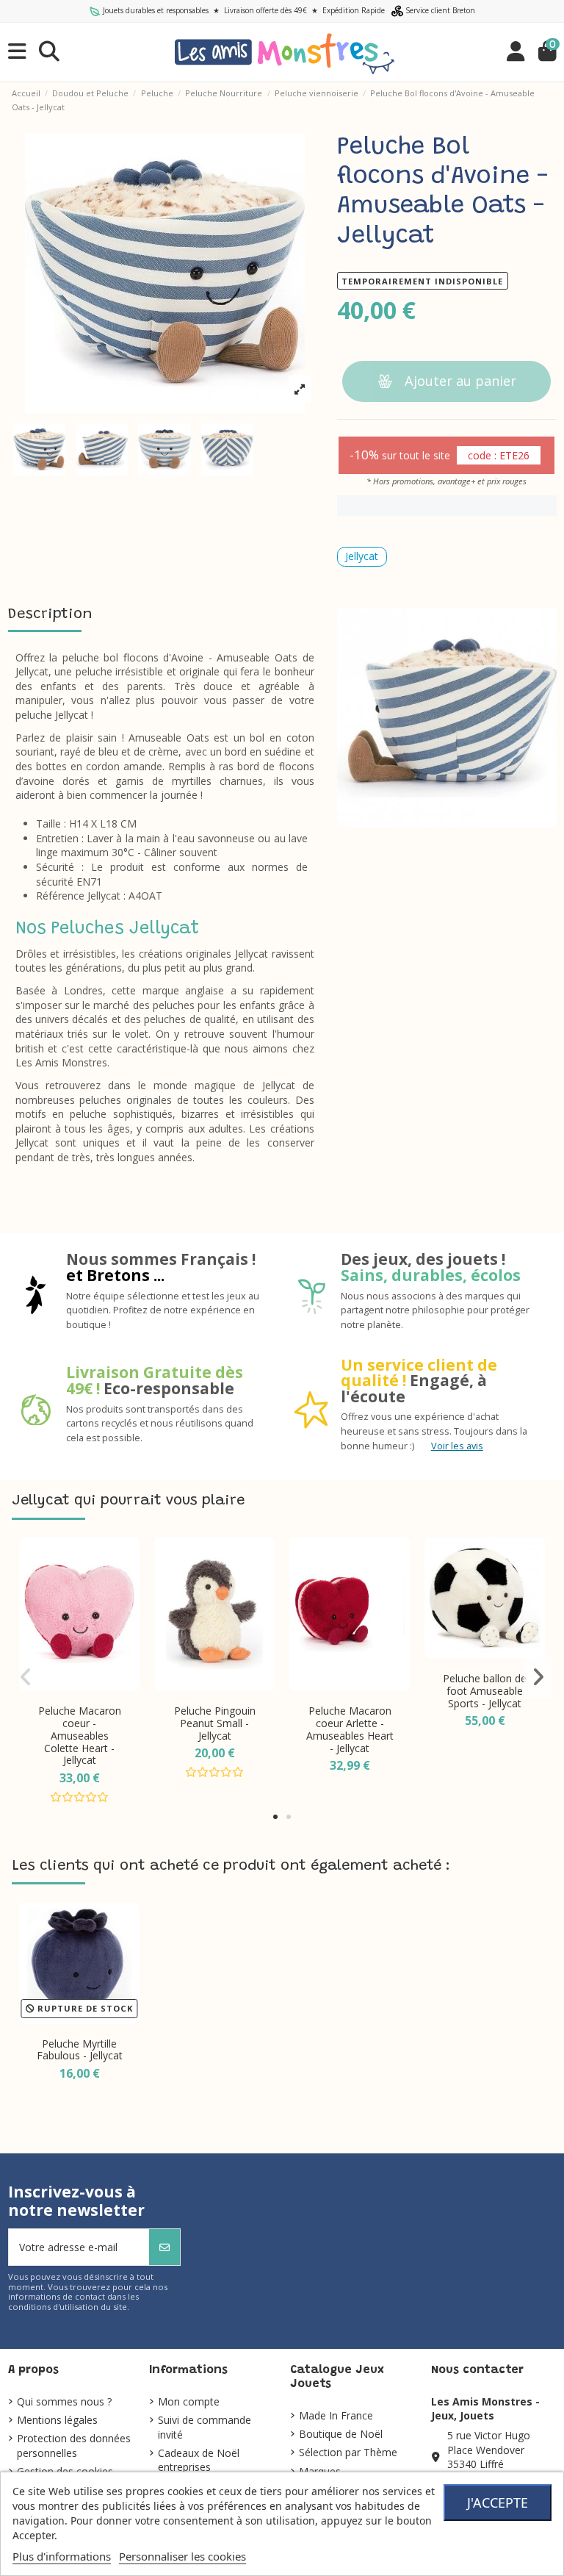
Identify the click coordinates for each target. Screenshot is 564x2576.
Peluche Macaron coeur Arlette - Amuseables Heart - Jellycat (350, 1729)
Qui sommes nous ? (64, 2401)
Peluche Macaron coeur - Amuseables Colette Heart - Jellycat (80, 1735)
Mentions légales (57, 2420)
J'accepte (498, 2503)
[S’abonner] (164, 2247)
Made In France (336, 2415)
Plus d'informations (62, 2556)
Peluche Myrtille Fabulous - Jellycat (80, 2050)
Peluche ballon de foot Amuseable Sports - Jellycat (485, 1691)
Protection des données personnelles (74, 2446)
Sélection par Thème (348, 2452)
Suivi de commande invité (205, 2427)
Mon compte (189, 2401)
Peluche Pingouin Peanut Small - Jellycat (215, 1723)
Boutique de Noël (341, 2434)
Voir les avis (457, 1446)
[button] (275, 1817)
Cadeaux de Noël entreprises (199, 2460)
